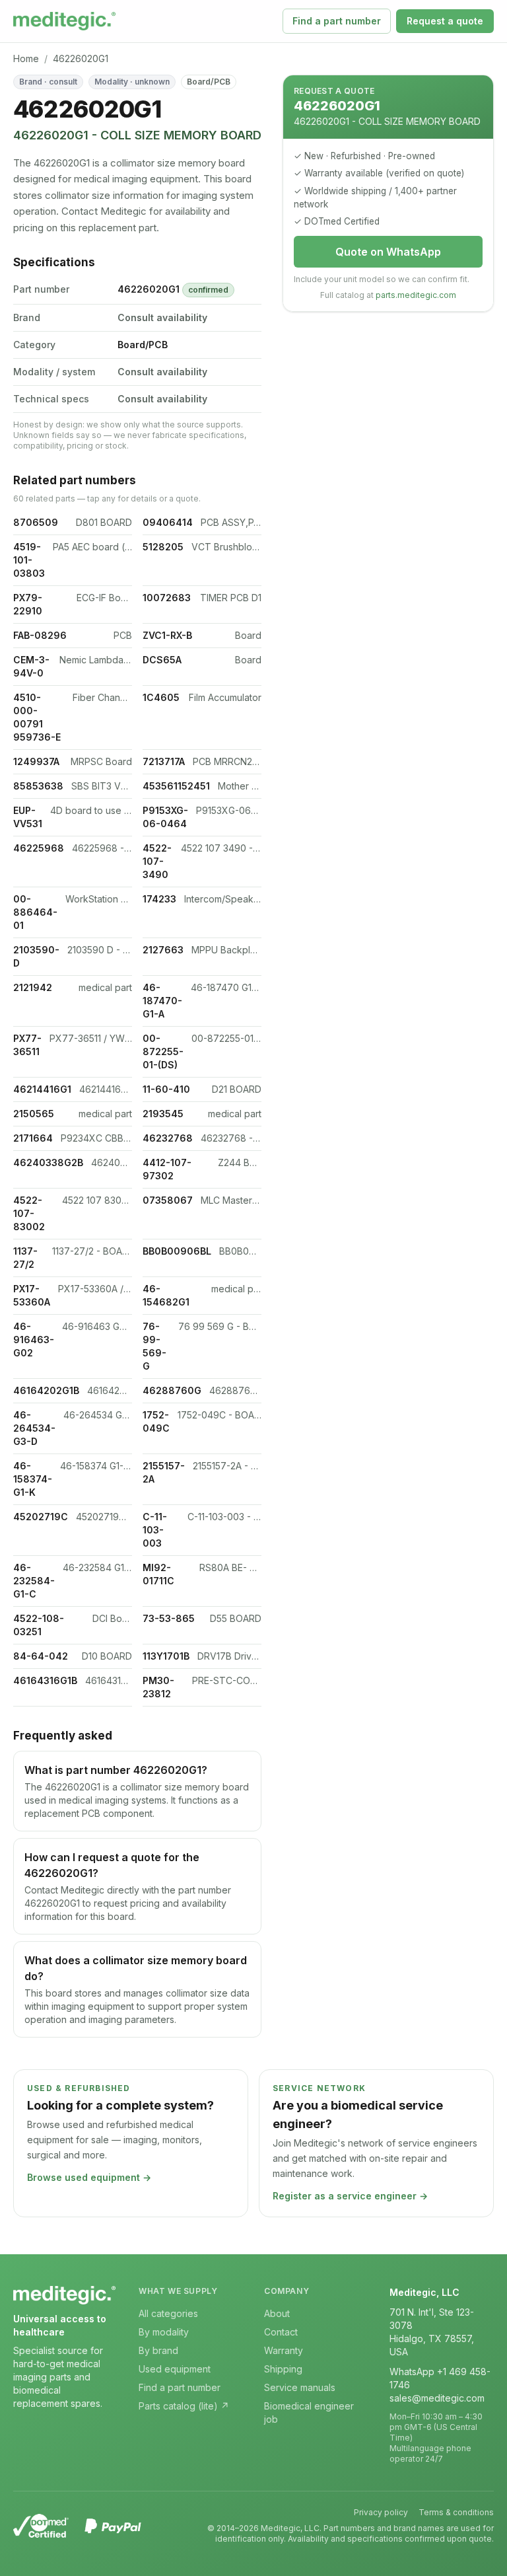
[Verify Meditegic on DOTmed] (41, 2526)
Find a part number (337, 21)
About (277, 2313)
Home (26, 58)
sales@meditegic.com (437, 2398)
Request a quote (445, 21)
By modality (164, 2332)
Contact (281, 2332)
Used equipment (175, 2369)
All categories (168, 2313)
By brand (158, 2350)
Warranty (284, 2350)
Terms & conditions (456, 2512)
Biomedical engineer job (309, 2412)
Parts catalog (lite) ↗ (184, 2406)
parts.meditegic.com (416, 295)
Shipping (283, 2369)
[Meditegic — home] (64, 21)
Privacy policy (381, 2512)
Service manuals (300, 2387)
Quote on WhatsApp (388, 252)
